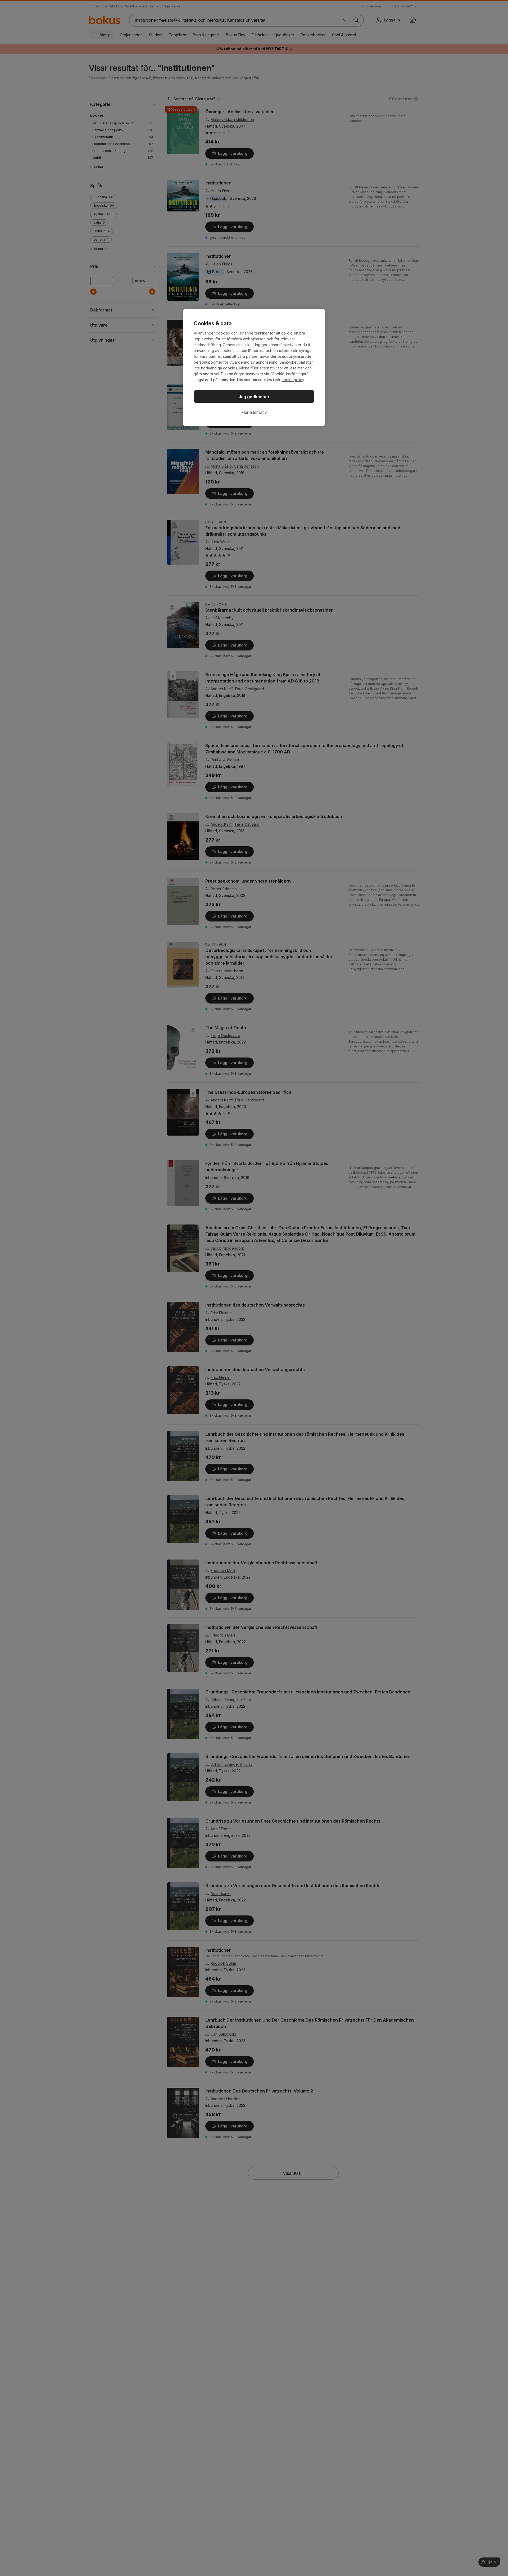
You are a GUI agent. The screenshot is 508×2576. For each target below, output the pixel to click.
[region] (254, 368)
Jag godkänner (254, 397)
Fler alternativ (254, 412)
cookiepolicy (293, 380)
